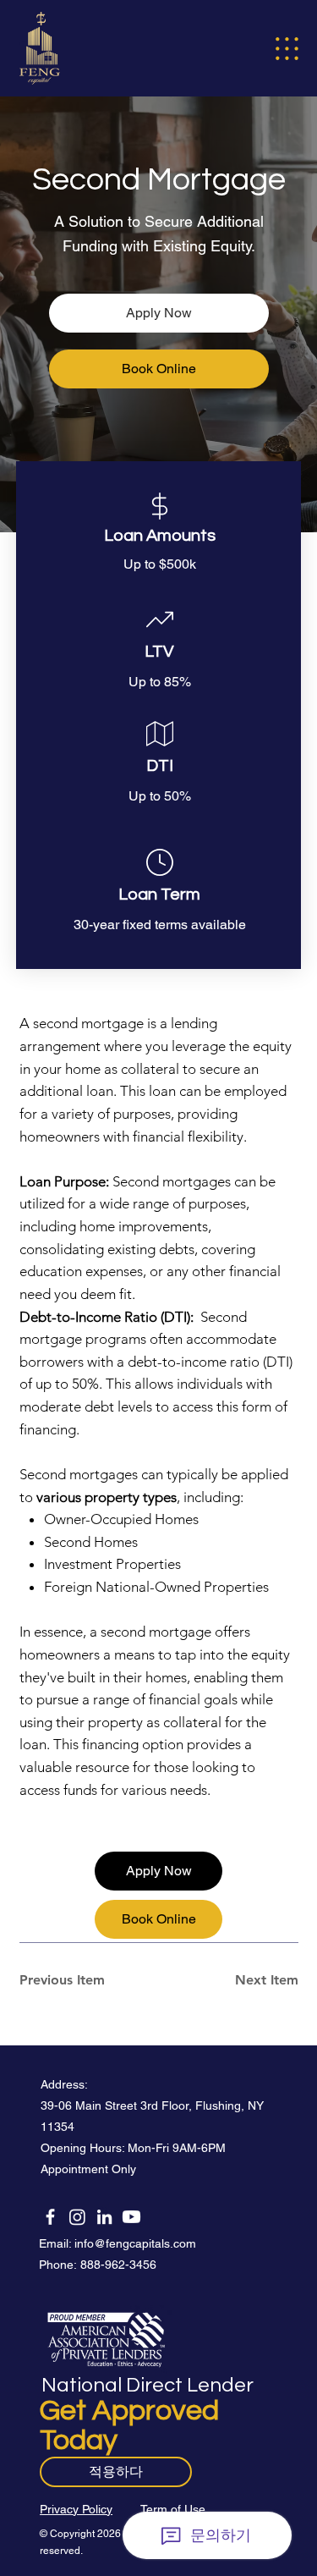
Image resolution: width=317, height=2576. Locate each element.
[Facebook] (50, 2217)
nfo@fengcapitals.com (137, 2243)
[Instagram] (77, 2217)
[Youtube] (131, 2217)
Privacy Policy (76, 2509)
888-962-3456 (118, 2265)
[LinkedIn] (104, 2217)
